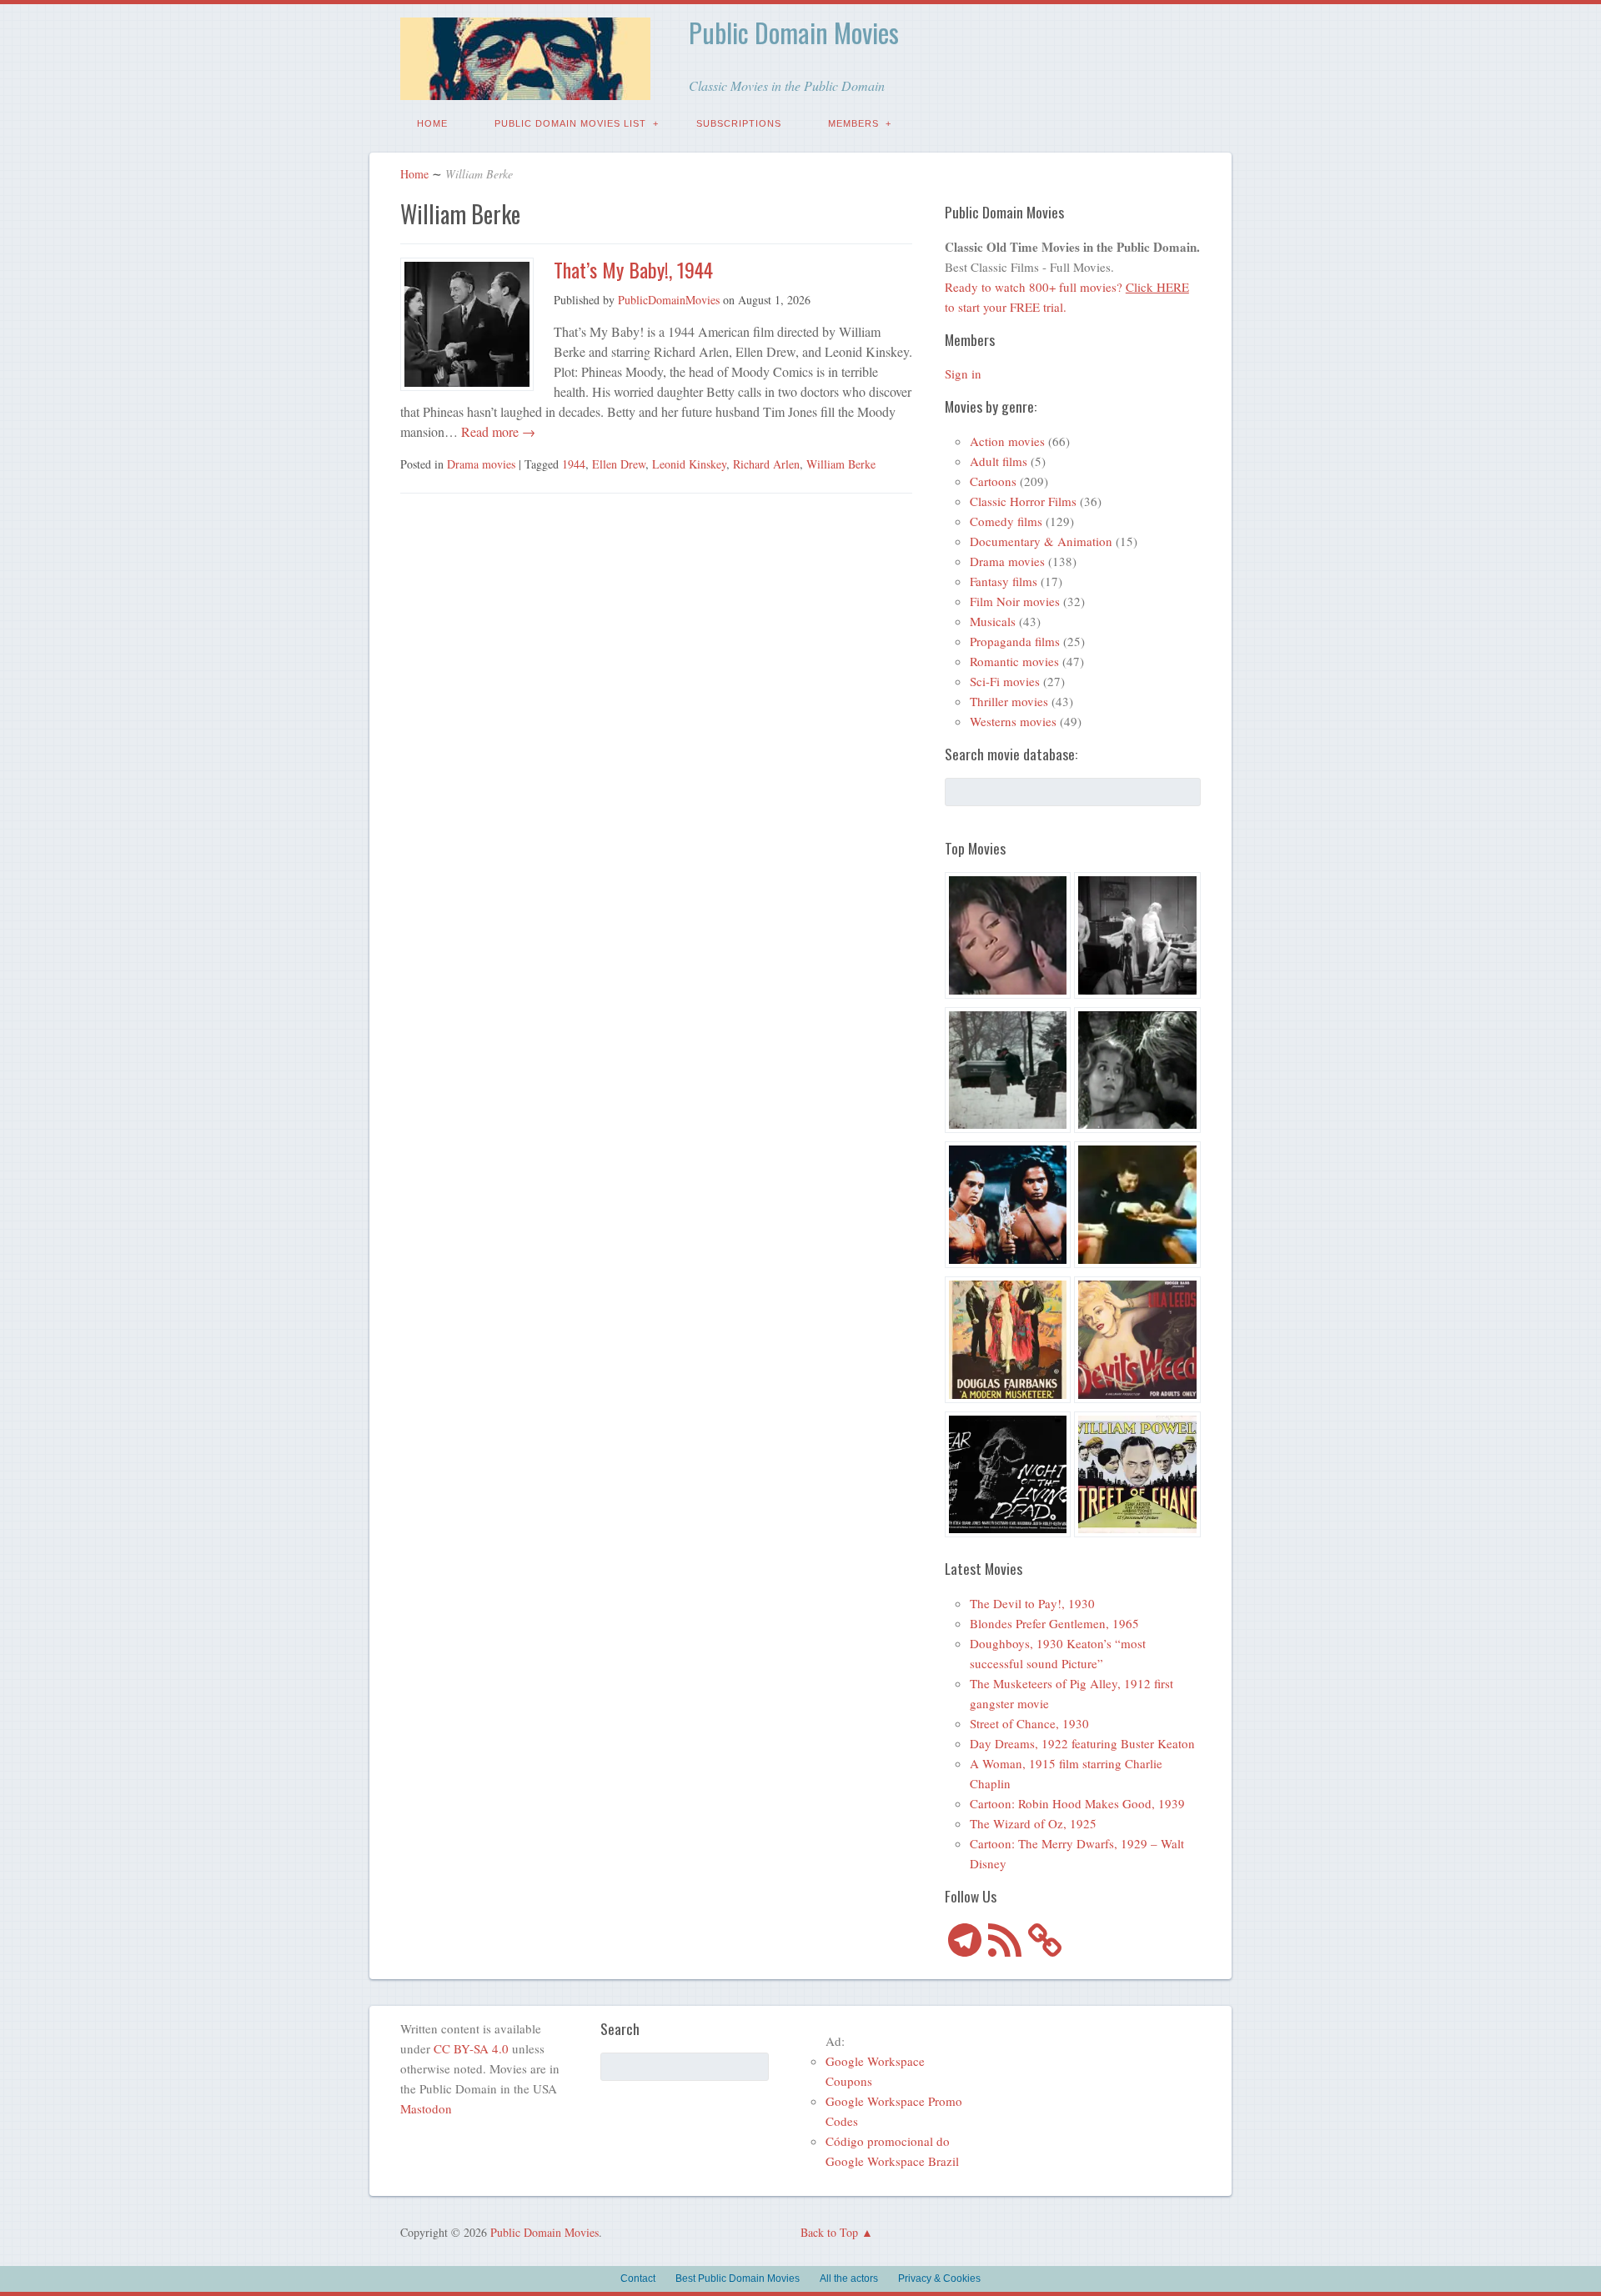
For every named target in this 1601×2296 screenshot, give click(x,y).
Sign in (963, 373)
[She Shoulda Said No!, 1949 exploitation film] (1137, 1342)
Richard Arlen (766, 464)
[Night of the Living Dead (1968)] (1008, 1477)
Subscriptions (739, 123)
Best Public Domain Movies (738, 2278)
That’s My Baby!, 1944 (633, 269)
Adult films (999, 461)
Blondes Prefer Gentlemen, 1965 (1054, 1623)
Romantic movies (1014, 661)
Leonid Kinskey (689, 464)
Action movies (1007, 441)
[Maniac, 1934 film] (1137, 938)
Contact (638, 2278)
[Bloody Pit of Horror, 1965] (1008, 938)
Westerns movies (1013, 721)
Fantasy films (1004, 581)
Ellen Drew (619, 464)
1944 (574, 464)
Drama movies (481, 464)
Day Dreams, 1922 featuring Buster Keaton (1082, 1743)
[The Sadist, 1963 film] (1137, 1073)
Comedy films (1006, 521)
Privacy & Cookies (939, 2278)
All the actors (849, 2278)
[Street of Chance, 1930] (1137, 1477)
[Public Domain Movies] (525, 88)
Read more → (497, 431)
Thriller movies (1009, 701)
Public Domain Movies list (570, 123)
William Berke (841, 464)
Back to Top (829, 2232)
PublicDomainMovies (669, 300)
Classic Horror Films (1023, 501)
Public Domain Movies (794, 32)
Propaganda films (1015, 641)
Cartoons (993, 481)
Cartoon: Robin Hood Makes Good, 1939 (1077, 1803)
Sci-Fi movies (1005, 681)
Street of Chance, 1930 (1029, 1723)
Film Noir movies (1015, 601)
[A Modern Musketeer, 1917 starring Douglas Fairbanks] (1008, 1342)
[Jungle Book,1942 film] (1008, 1207)
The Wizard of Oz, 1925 (1033, 1823)
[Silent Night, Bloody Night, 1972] (1008, 1073)
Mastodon (426, 2108)
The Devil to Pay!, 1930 (1032, 1603)
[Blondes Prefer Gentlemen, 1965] (1137, 1207)
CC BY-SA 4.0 (471, 2048)
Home (432, 123)
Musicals (993, 621)
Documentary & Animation (1041, 541)
